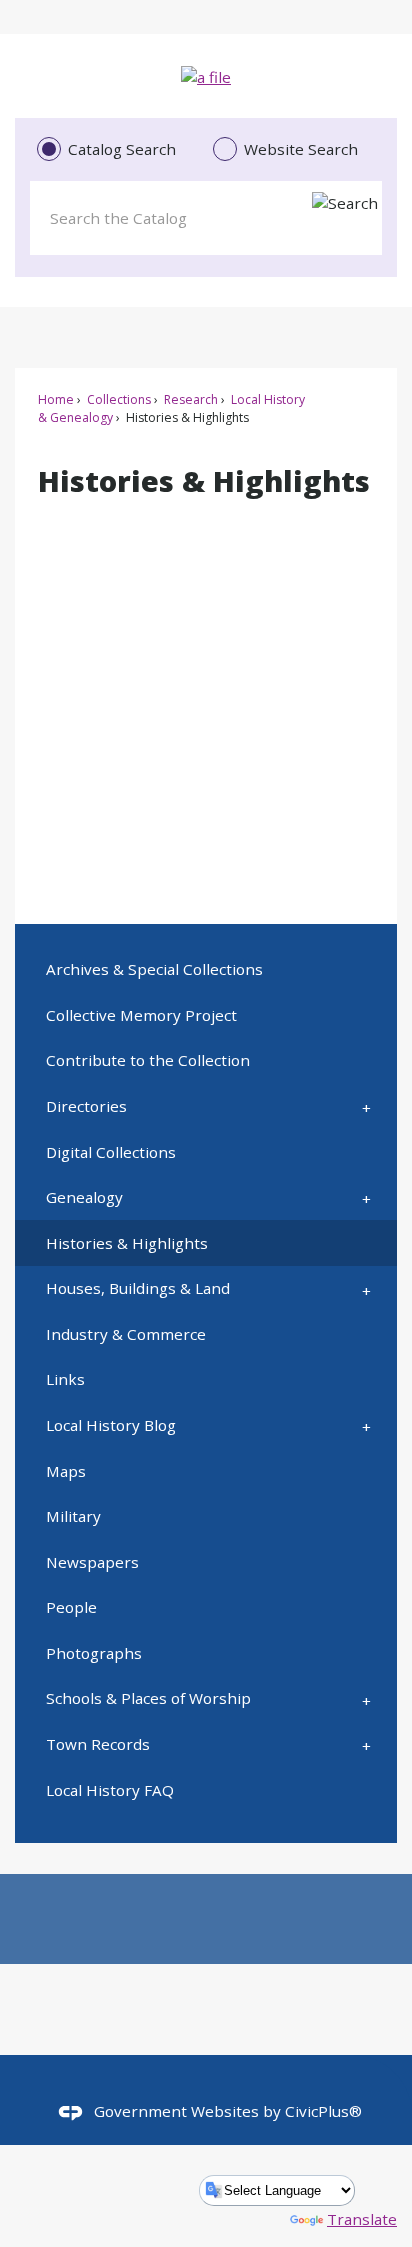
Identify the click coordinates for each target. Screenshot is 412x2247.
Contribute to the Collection (148, 1060)
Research (189, 399)
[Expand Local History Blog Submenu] (366, 1426)
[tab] (118, 150)
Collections (117, 399)
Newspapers (92, 1562)
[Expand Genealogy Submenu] (366, 1198)
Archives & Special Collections (154, 969)
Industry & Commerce (126, 1334)
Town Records (98, 1744)
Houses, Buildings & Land (138, 1288)
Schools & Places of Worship (148, 1698)
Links (65, 1379)
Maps (66, 1471)
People (71, 1607)
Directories (86, 1106)
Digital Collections (111, 1152)
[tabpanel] (205, 213)
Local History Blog (111, 1425)
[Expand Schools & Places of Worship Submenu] (366, 1699)
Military (73, 1516)
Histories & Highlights (127, 1243)
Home (56, 399)
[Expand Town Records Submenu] (366, 1745)
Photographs (94, 1653)
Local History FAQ (110, 1790)
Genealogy (84, 1197)
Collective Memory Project (141, 1015)
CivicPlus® (323, 2111)
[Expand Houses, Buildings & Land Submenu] (366, 1289)
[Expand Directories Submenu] (366, 1107)
